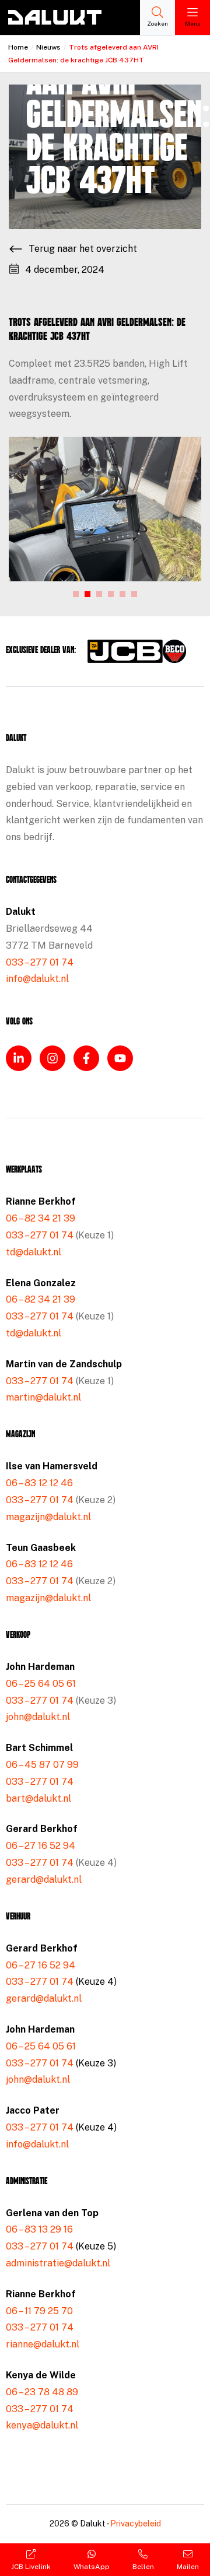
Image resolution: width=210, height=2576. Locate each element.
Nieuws (48, 47)
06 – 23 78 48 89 (42, 2392)
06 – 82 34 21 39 (41, 1218)
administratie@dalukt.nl (58, 2263)
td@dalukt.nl (34, 1252)
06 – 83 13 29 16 (39, 2229)
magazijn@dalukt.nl (48, 1517)
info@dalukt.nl (37, 979)
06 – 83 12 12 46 (39, 1483)
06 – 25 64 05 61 (41, 1684)
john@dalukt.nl (38, 1717)
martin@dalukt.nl (43, 1397)
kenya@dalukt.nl (42, 2425)
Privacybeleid (136, 2524)
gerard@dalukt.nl (44, 1880)
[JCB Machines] (125, 651)
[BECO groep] (174, 651)
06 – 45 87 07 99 (42, 1765)
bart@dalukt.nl (38, 1798)
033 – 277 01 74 (40, 962)
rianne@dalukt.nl (43, 2344)
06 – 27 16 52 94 (41, 1846)
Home (18, 47)
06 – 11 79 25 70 (39, 2311)
